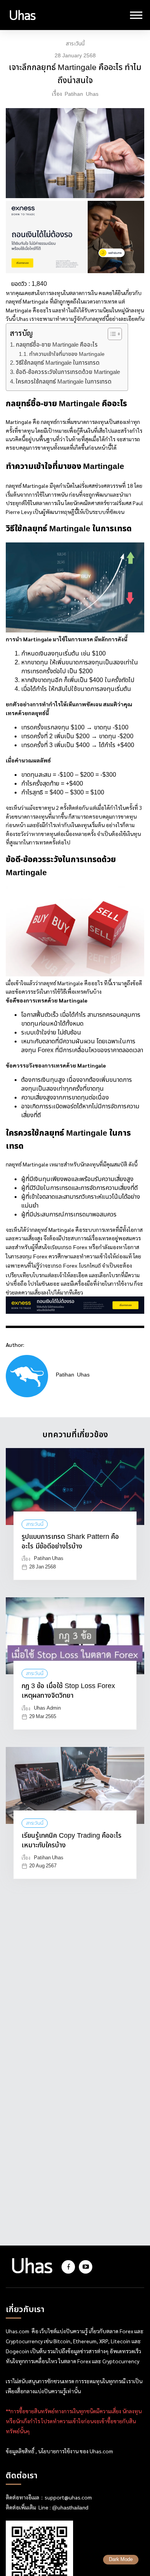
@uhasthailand (70, 2508)
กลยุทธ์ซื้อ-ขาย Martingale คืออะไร (57, 345)
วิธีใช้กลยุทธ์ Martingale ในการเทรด (58, 363)
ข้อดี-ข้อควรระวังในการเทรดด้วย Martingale (68, 372)
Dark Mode (121, 2560)
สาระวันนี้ (75, 44)
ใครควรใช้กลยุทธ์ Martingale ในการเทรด (64, 382)
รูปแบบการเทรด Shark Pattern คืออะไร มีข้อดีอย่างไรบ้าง (70, 1542)
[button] (111, 334)
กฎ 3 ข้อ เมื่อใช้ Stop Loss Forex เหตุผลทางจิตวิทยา (68, 1691)
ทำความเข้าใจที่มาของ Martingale (67, 354)
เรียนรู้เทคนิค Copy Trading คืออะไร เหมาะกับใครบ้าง (72, 1841)
